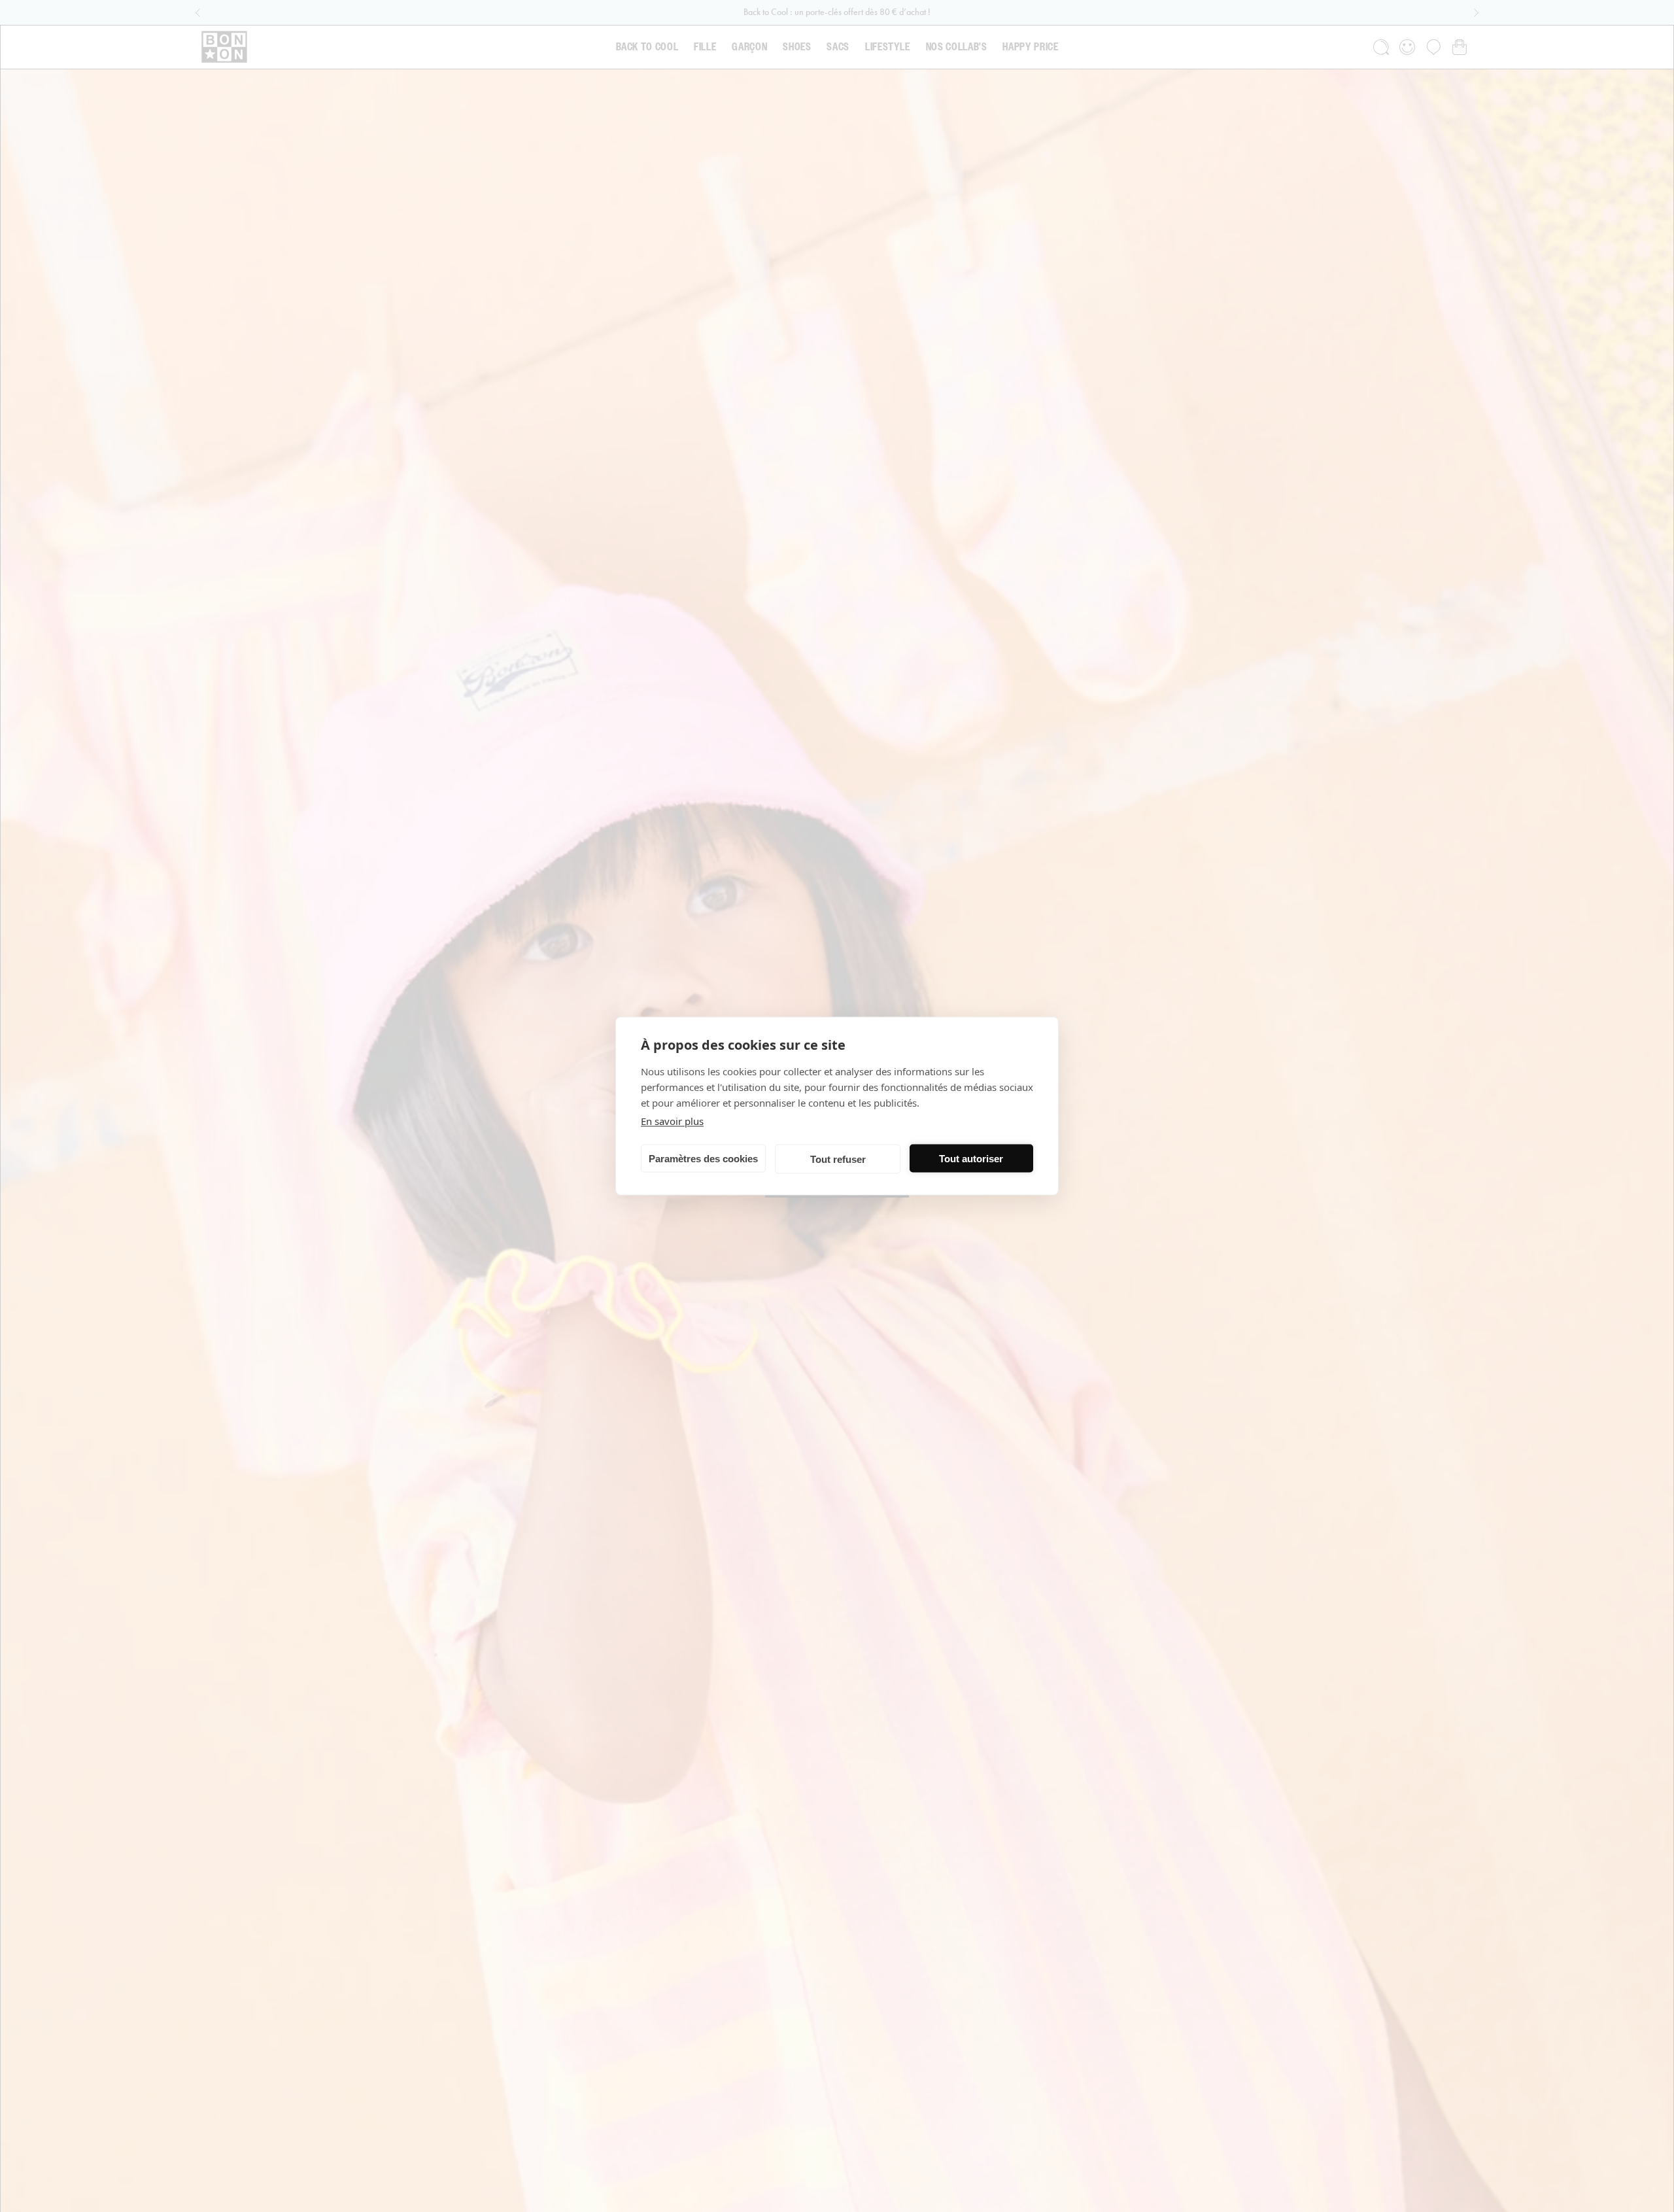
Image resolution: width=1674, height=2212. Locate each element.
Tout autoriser (971, 1158)
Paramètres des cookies (703, 1158)
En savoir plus (672, 1121)
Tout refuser (838, 1159)
